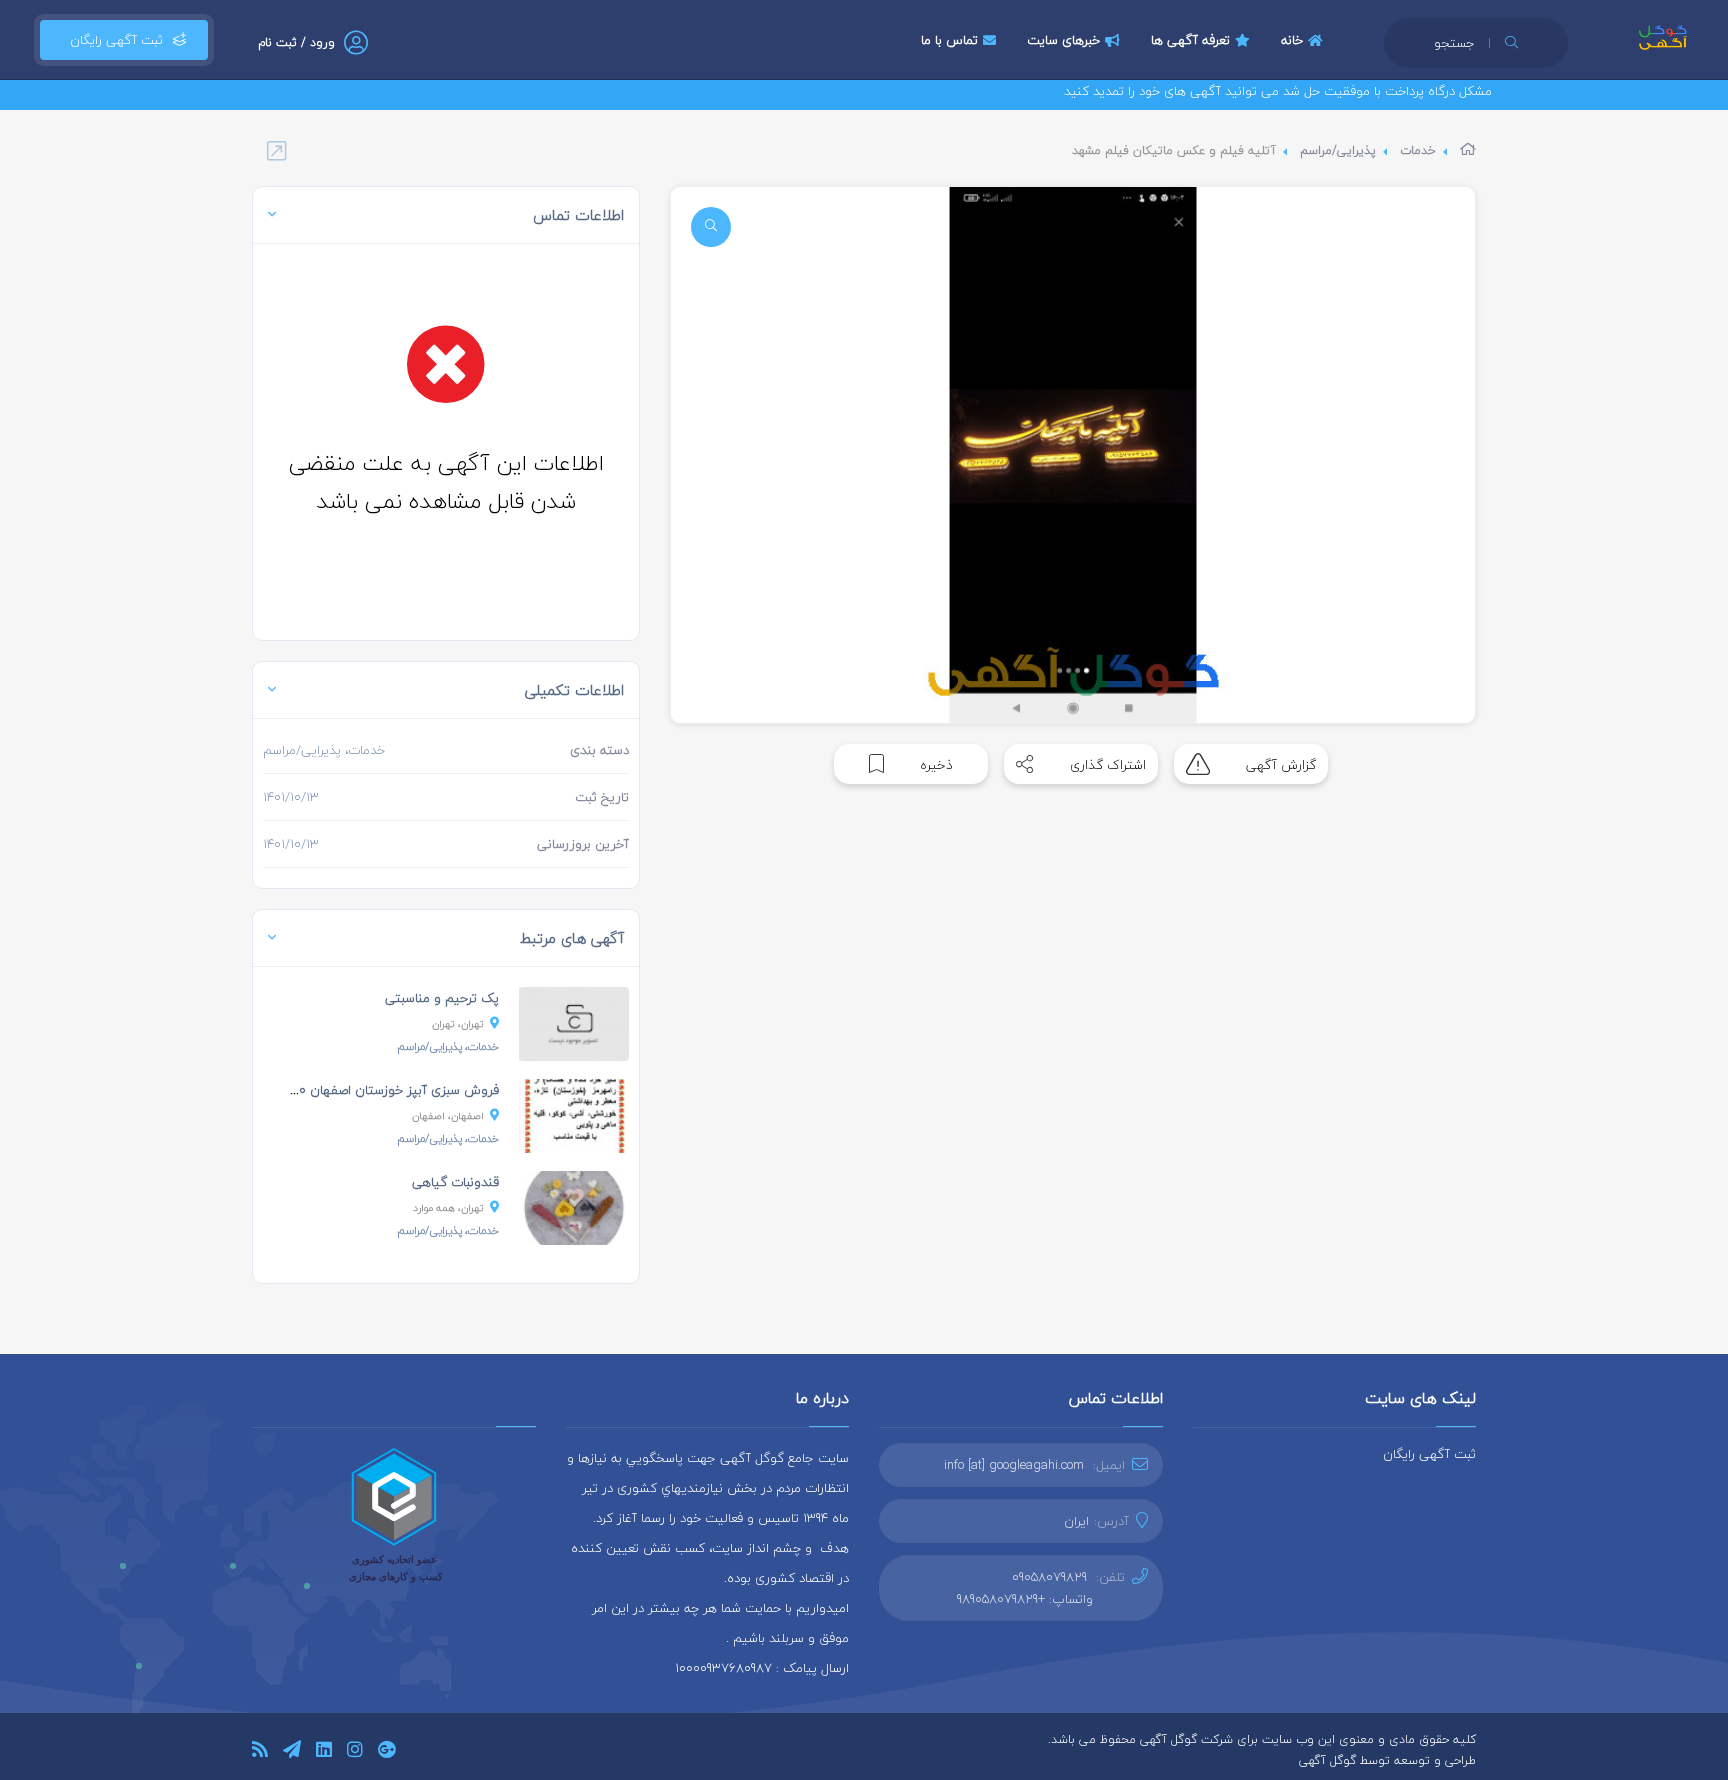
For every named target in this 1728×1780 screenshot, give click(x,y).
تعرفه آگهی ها (1190, 40)
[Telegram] (292, 1752)
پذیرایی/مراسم (1338, 150)
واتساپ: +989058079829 (1025, 1599)
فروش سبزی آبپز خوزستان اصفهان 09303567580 (362, 1090)
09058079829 (1049, 1577)
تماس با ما (949, 40)
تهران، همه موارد (448, 1207)
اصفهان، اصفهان (448, 1115)
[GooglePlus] (386, 1752)
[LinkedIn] (324, 1752)
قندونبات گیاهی (455, 1182)
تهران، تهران (458, 1023)
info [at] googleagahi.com (1014, 1465)
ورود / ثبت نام (296, 42)
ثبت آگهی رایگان (112, 40)
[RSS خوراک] (260, 1752)
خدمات (1418, 150)
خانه (1292, 40)
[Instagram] (355, 1752)
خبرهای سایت (1063, 40)
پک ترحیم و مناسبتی (442, 998)
